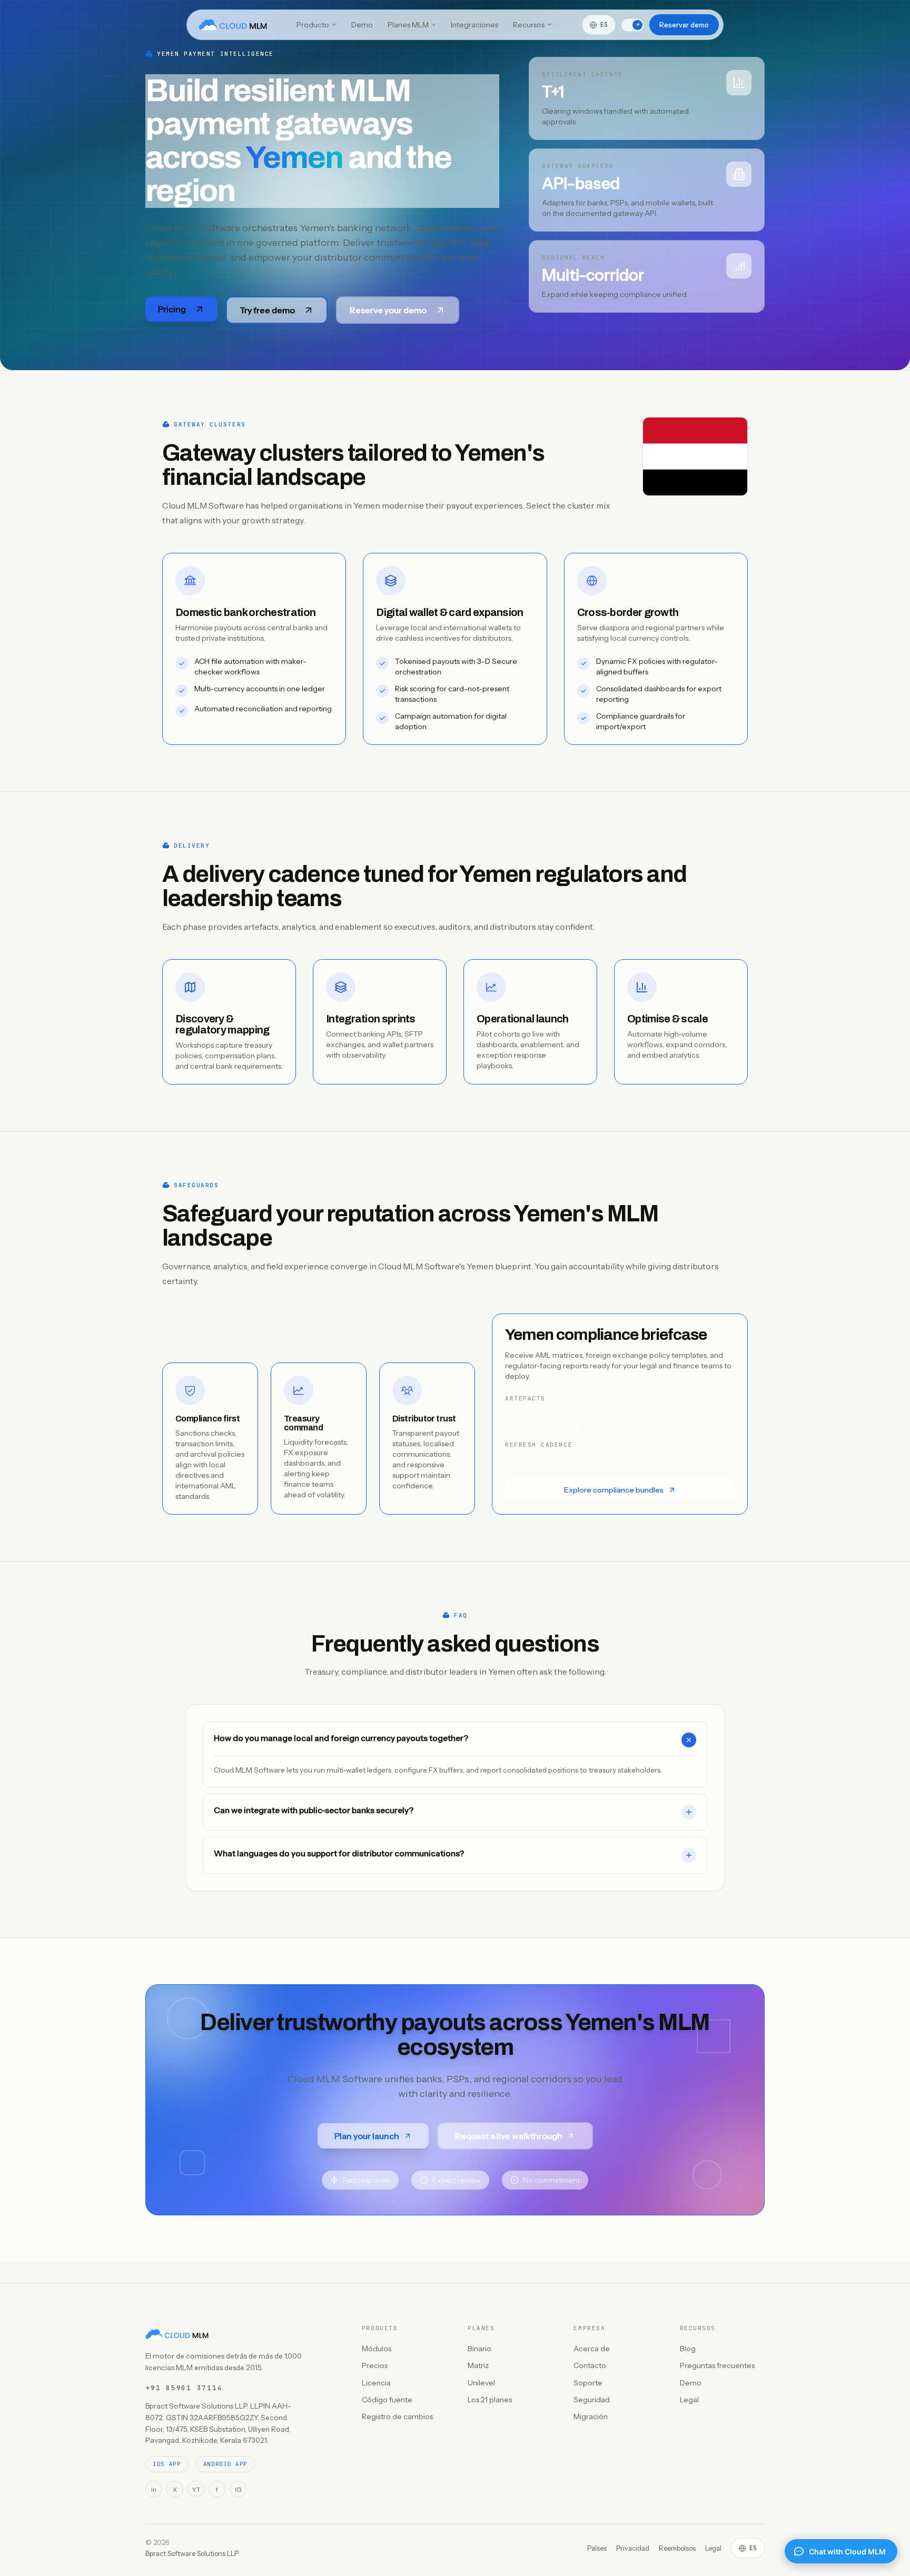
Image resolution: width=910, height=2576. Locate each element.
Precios (375, 2365)
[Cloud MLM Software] (233, 25)
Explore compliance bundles (614, 1490)
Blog (688, 2349)
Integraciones (474, 25)
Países (597, 2548)
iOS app (167, 2464)
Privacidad (633, 2548)
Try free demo (267, 310)
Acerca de (592, 2349)
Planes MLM (408, 25)
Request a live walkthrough (509, 2136)
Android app (225, 2464)
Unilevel (481, 2383)
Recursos (529, 25)
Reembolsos (677, 2548)
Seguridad (592, 2400)
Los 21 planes (490, 2400)
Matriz (478, 2365)
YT (196, 2489)
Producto (313, 25)
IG (238, 2489)
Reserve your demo (388, 310)
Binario (479, 2349)
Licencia (376, 2383)
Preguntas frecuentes (717, 2365)
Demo (362, 25)
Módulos (377, 2349)
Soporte (588, 2383)
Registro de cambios (397, 2416)
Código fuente (387, 2400)
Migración (591, 2416)
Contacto (590, 2365)
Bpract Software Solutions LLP (192, 2553)
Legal (689, 2400)
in (154, 2489)
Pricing (172, 309)
